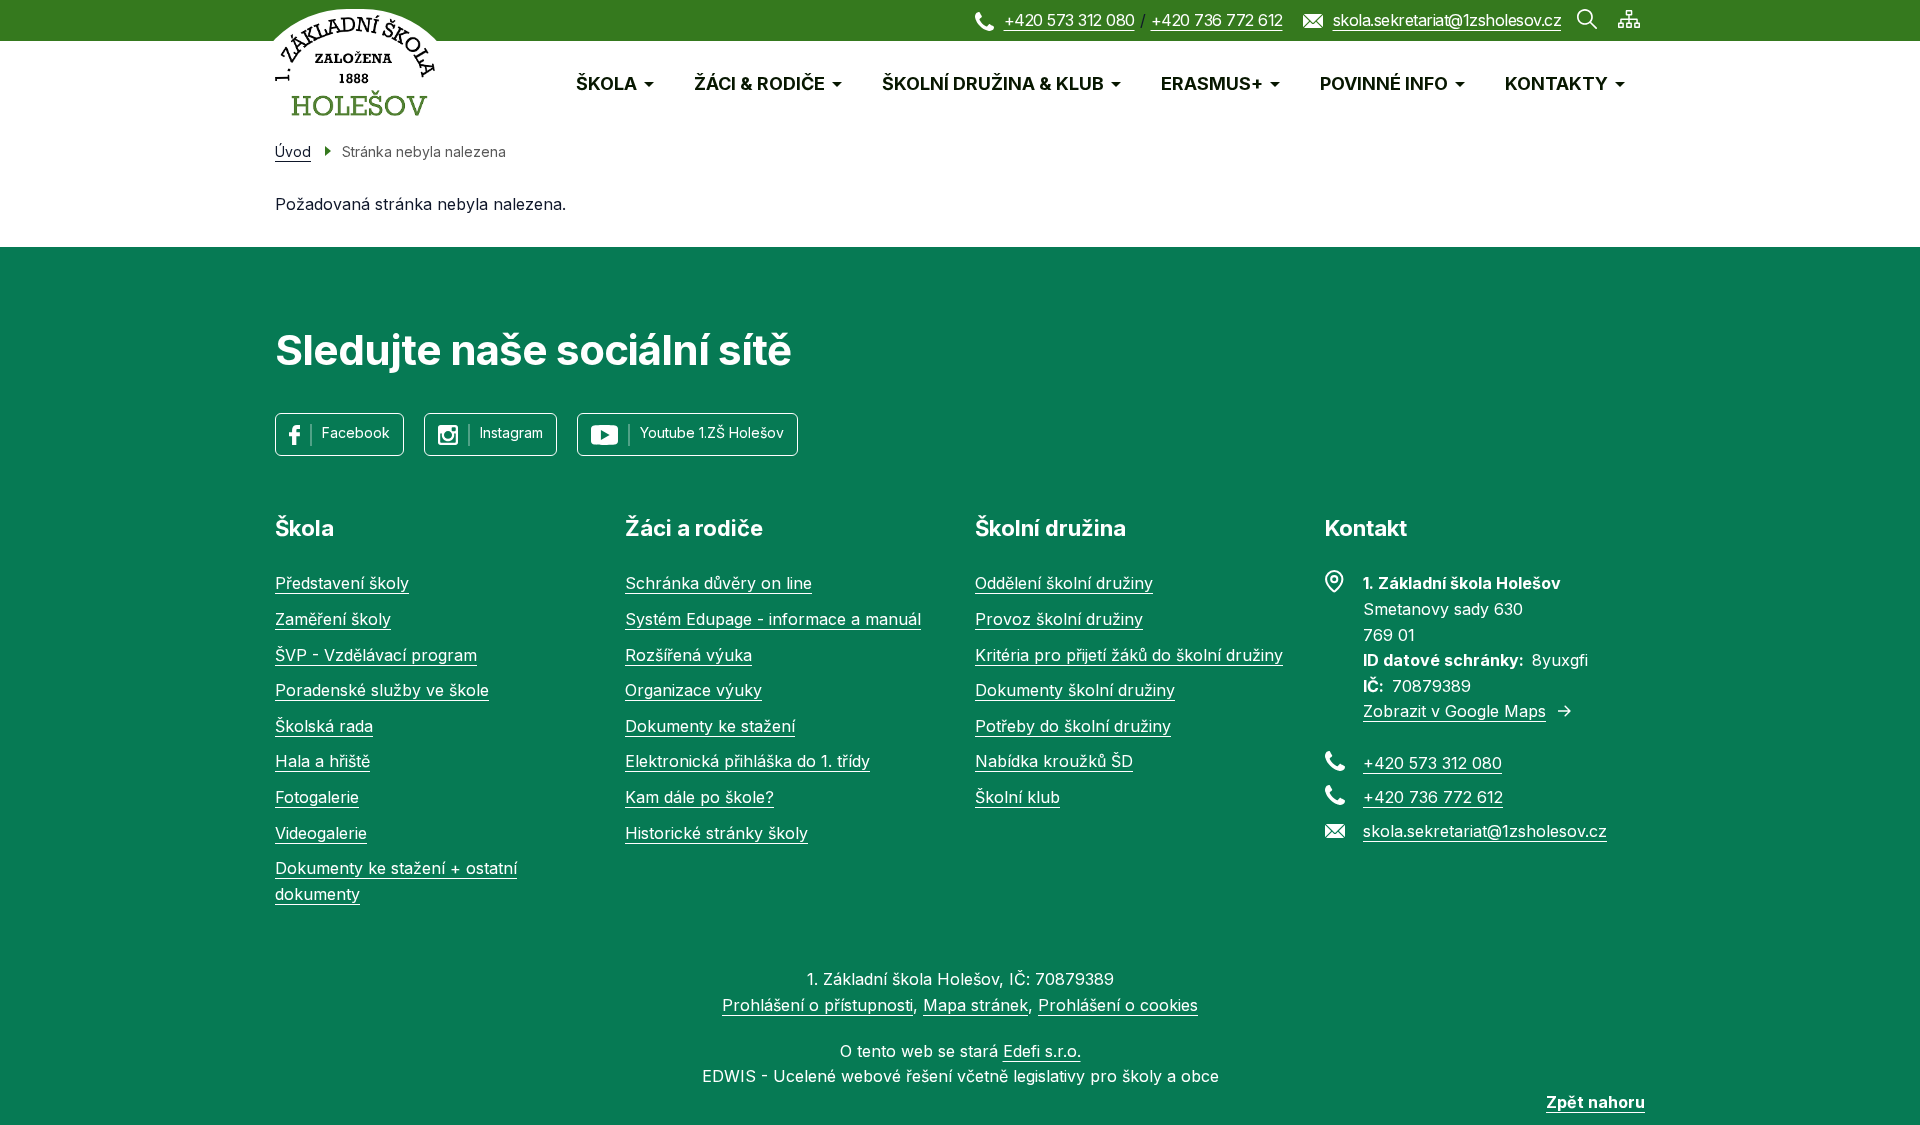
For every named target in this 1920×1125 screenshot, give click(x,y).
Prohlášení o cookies (1118, 1005)
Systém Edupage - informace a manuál (773, 619)
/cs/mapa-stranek (1629, 19)
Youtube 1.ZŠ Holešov (712, 432)
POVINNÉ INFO (1384, 83)
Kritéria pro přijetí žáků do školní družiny (1129, 655)
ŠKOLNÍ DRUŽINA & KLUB (993, 83)
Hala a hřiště (322, 761)
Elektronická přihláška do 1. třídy (747, 761)
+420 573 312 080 (1069, 20)
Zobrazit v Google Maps (1454, 711)
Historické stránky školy (716, 833)
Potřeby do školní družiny (1073, 726)
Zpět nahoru (1595, 1102)
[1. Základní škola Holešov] (355, 65)
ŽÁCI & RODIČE (759, 83)
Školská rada (324, 726)
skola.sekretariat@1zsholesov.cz (1447, 20)
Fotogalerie (317, 797)
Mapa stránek (975, 1005)
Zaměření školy (333, 619)
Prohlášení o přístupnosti (817, 1005)
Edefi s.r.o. (1042, 1051)
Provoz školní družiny (1059, 619)
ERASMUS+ (1212, 83)
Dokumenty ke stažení (710, 726)
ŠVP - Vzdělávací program (376, 655)
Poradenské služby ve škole (382, 690)
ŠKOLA (606, 83)
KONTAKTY (1556, 83)
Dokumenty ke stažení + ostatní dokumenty (396, 881)
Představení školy (342, 583)
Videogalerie (321, 833)
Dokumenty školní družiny (1075, 690)
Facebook (356, 432)
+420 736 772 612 (1217, 20)
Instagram (511, 432)
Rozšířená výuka (688, 655)
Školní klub (1017, 797)
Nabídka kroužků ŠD (1054, 761)
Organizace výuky (693, 690)
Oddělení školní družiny (1064, 583)
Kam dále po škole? (699, 797)
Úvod (293, 151)
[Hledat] (1587, 19)
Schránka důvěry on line (718, 583)
